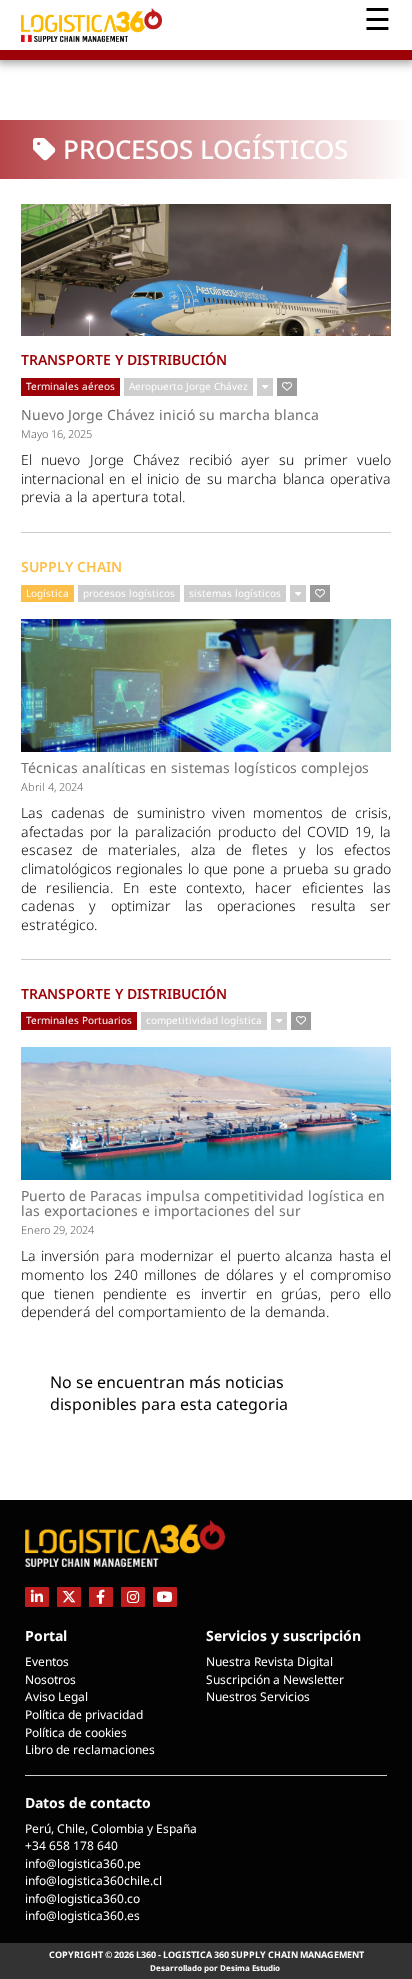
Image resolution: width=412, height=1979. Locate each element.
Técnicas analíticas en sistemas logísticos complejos (195, 768)
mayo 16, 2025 (56, 433)
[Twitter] (69, 1596)
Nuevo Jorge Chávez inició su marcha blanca (170, 415)
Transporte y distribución (124, 359)
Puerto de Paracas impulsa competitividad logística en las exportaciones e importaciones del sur (203, 1203)
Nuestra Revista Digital (269, 1661)
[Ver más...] (265, 387)
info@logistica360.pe (83, 1863)
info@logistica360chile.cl (93, 1880)
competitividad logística (204, 1020)
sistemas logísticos (235, 593)
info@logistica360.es (82, 1915)
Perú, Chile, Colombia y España (111, 1828)
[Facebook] (101, 1596)
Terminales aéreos (70, 386)
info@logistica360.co (82, 1898)
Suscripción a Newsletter (275, 1679)
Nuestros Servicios (258, 1696)
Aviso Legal (56, 1696)
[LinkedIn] (37, 1596)
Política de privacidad (84, 1714)
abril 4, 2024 (52, 786)
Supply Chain (71, 566)
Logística (47, 593)
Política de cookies (76, 1732)
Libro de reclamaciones (90, 1749)
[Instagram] (133, 1596)
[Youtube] (165, 1596)
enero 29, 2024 (57, 1229)
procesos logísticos (129, 593)
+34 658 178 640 (71, 1845)
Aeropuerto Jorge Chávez (188, 386)
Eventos (47, 1661)
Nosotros (50, 1679)
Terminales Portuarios (79, 1020)
